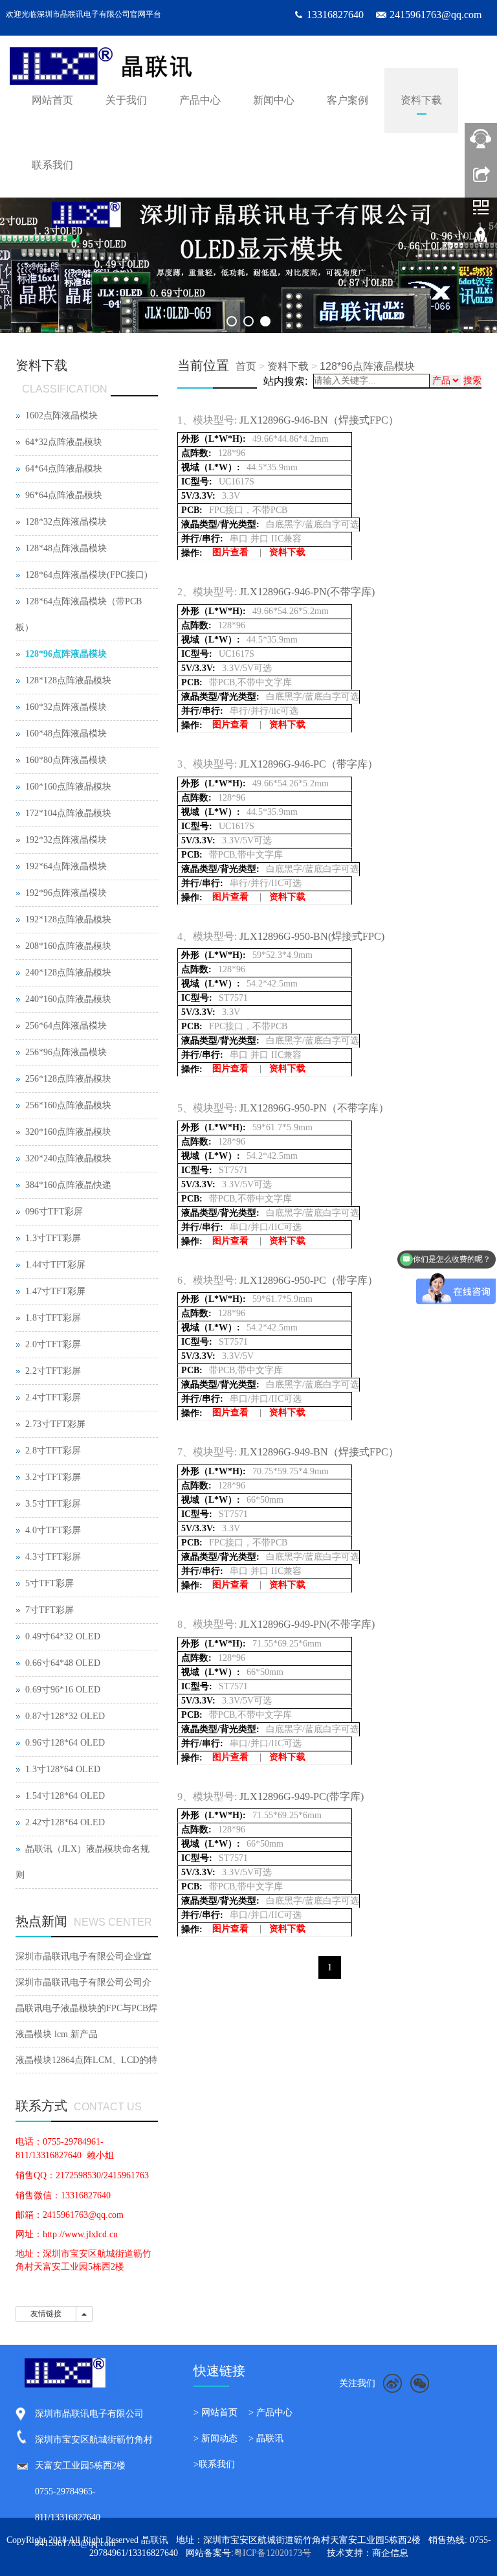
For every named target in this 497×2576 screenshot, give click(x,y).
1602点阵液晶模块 (61, 416)
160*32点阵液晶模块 (66, 707)
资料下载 (421, 100)
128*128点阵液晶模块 (68, 680)
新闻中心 (274, 100)
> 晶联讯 (266, 2438)
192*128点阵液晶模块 (68, 919)
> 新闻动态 (215, 2438)
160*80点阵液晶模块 (66, 760)
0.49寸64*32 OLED (63, 1636)
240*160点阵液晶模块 (68, 999)
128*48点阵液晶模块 (66, 548)
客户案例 (348, 100)
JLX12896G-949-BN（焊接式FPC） (319, 1452)
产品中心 (200, 100)
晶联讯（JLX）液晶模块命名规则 (83, 1862)
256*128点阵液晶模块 (68, 1079)
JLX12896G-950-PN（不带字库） (314, 1108)
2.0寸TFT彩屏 (53, 1344)
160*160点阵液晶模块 (68, 787)
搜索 (472, 381)
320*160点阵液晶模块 (68, 1132)
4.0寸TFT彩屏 (53, 1530)
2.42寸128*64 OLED (65, 1822)
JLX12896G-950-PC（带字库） (309, 1280)
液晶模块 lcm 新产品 (57, 2034)
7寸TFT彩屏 (50, 1610)
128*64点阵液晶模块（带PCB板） (79, 614)
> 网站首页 (215, 2412)
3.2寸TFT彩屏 (53, 1477)
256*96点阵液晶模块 (66, 1052)
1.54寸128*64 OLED (65, 1796)
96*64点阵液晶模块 (64, 495)
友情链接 (46, 2314)
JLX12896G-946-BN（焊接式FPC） (319, 420)
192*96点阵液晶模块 (66, 893)
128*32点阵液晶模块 (66, 522)
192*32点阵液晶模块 (66, 840)
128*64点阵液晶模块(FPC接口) (86, 575)
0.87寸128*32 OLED (65, 1716)
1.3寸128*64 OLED (63, 1769)
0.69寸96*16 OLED (63, 1690)
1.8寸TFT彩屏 (53, 1318)
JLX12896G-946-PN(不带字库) (307, 592)
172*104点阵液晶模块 (68, 813)
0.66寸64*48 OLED (63, 1663)
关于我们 (126, 100)
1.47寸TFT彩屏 (55, 1291)
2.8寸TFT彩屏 (53, 1451)
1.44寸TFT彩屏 (55, 1265)
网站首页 (52, 100)
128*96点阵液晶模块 (367, 366)
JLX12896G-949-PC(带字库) (302, 1796)
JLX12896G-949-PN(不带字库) (307, 1624)
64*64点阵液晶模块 (64, 469)
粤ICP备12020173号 (272, 2553)
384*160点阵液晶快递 (68, 1185)
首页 (246, 366)
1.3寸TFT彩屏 (53, 1238)
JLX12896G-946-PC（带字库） (309, 764)
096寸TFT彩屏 (54, 1212)
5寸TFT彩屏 (50, 1583)
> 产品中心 (271, 2412)
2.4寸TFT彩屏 (53, 1397)
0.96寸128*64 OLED (65, 1743)
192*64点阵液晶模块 (66, 866)
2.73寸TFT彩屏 (55, 1424)
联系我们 (52, 165)
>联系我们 (214, 2464)
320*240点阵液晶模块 (68, 1158)
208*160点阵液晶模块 (68, 946)
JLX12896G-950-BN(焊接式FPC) (312, 936)
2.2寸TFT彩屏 (53, 1371)
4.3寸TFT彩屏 (53, 1557)
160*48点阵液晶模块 (66, 734)
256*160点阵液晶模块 (68, 1105)
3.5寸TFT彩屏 (53, 1504)
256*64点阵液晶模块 (66, 1026)
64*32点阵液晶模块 (64, 442)
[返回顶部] (481, 242)
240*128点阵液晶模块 (68, 973)
